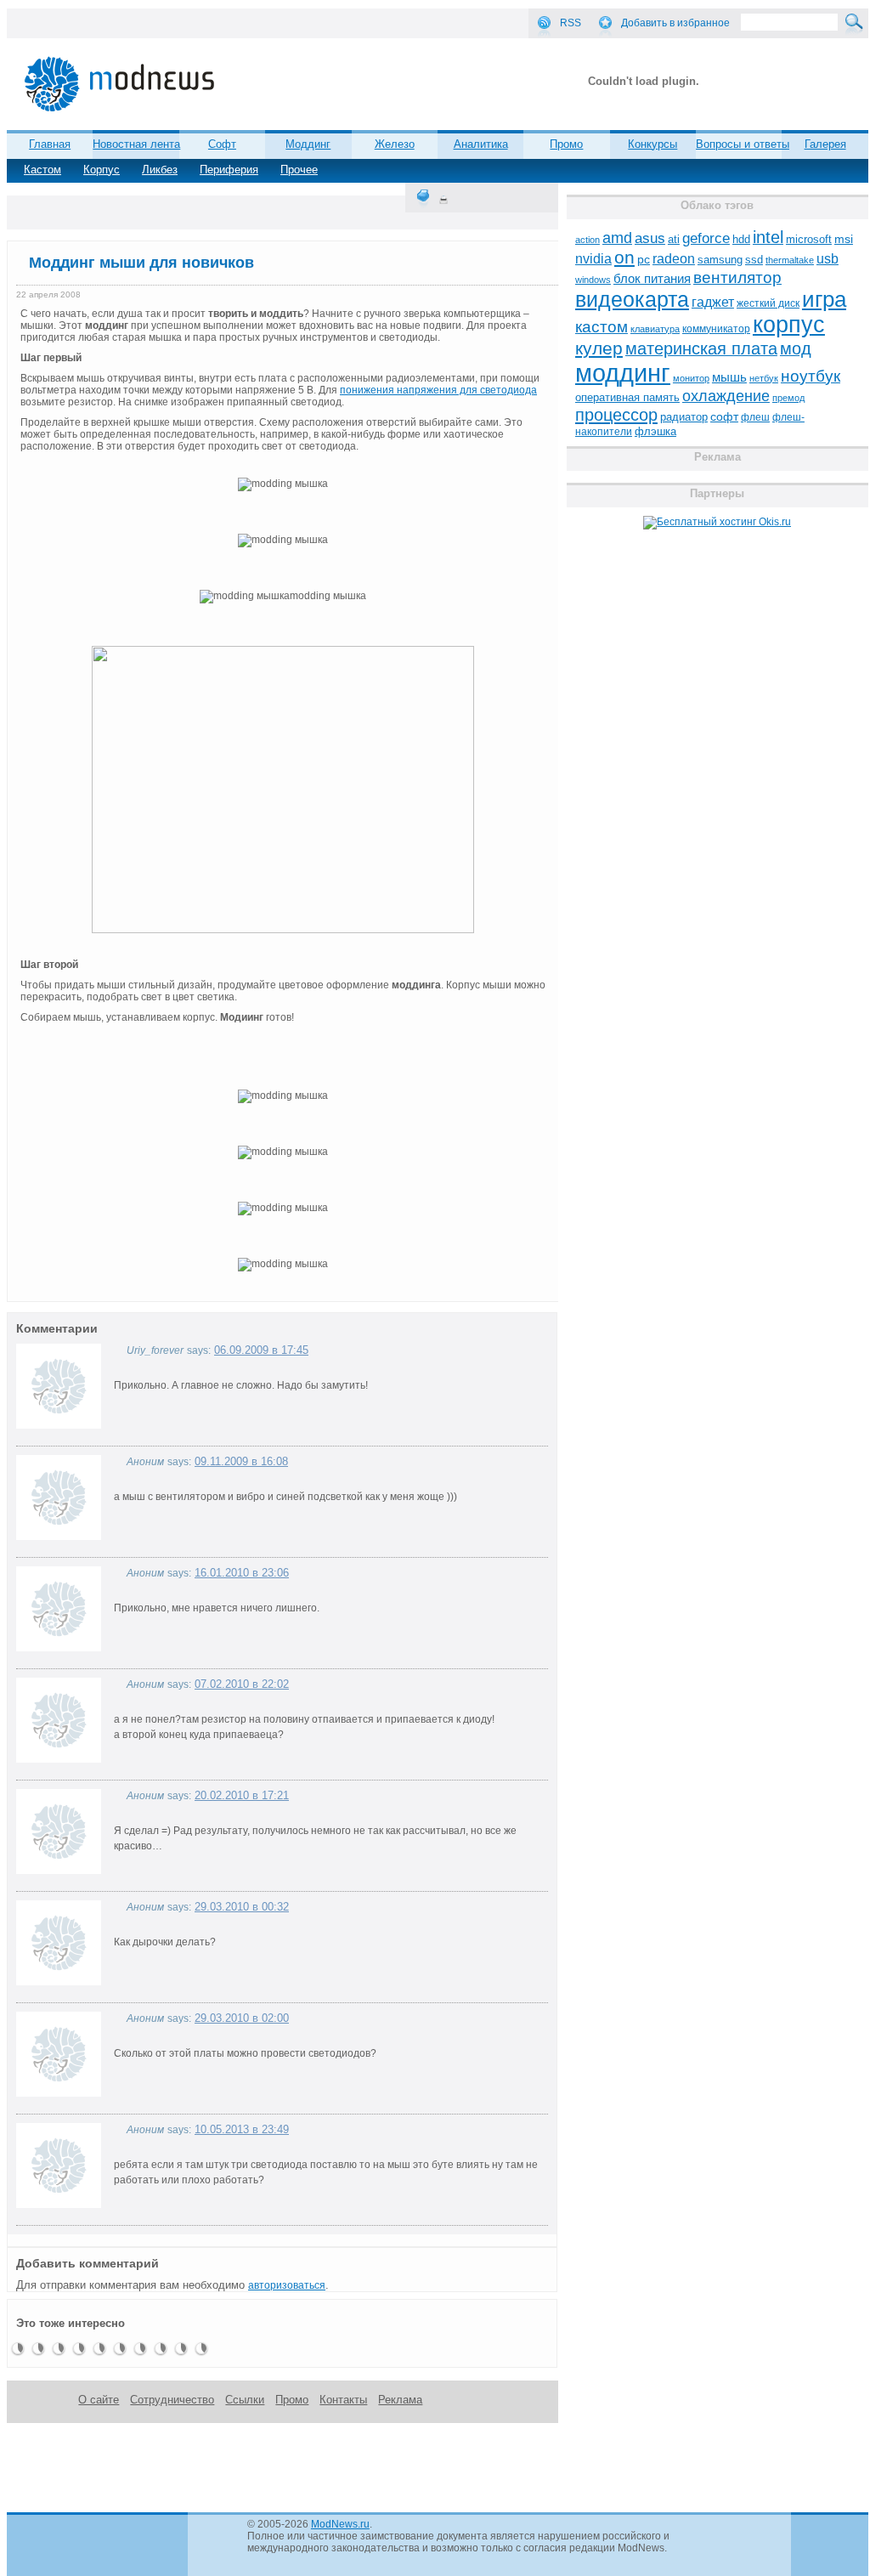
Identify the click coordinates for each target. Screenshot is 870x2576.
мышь (729, 377)
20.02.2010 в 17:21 (242, 1795)
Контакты (343, 2400)
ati (674, 239)
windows (593, 280)
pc (644, 260)
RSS (571, 23)
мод (796, 348)
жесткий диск (768, 303)
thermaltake (790, 260)
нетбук (764, 378)
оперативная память (627, 398)
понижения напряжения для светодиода (438, 390)
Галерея (825, 144)
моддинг (623, 373)
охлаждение (726, 396)
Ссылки (245, 2400)
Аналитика (481, 144)
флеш (755, 417)
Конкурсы (652, 144)
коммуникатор (716, 329)
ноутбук (811, 376)
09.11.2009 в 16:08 (241, 1461)
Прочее (299, 170)
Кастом (42, 170)
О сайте (99, 2400)
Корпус (102, 170)
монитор (691, 378)
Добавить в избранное (675, 23)
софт (724, 417)
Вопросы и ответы (743, 144)
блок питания (652, 279)
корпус (789, 325)
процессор (616, 415)
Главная (50, 144)
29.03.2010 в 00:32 (242, 1907)
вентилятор (737, 277)
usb (828, 259)
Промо (566, 144)
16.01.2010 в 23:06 (242, 1573)
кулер (599, 348)
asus (650, 238)
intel (768, 237)
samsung (720, 260)
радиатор (684, 417)
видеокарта (632, 299)
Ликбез (160, 170)
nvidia (593, 258)
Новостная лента (136, 144)
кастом (602, 327)
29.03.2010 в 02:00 (242, 2018)
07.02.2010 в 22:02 (242, 1684)
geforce (706, 238)
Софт (222, 144)
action (588, 240)
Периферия (229, 170)
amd (617, 238)
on (624, 258)
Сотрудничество (172, 2400)
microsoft (809, 239)
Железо (395, 144)
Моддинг (308, 144)
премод (788, 398)
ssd (754, 260)
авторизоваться (287, 2285)
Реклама (400, 2400)
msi (844, 239)
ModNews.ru (340, 2524)
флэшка (655, 431)
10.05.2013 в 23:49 (242, 2129)
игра (824, 299)
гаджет (713, 302)
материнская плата (701, 348)
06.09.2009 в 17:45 (261, 1350)
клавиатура (655, 329)
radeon (674, 258)
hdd (741, 240)
